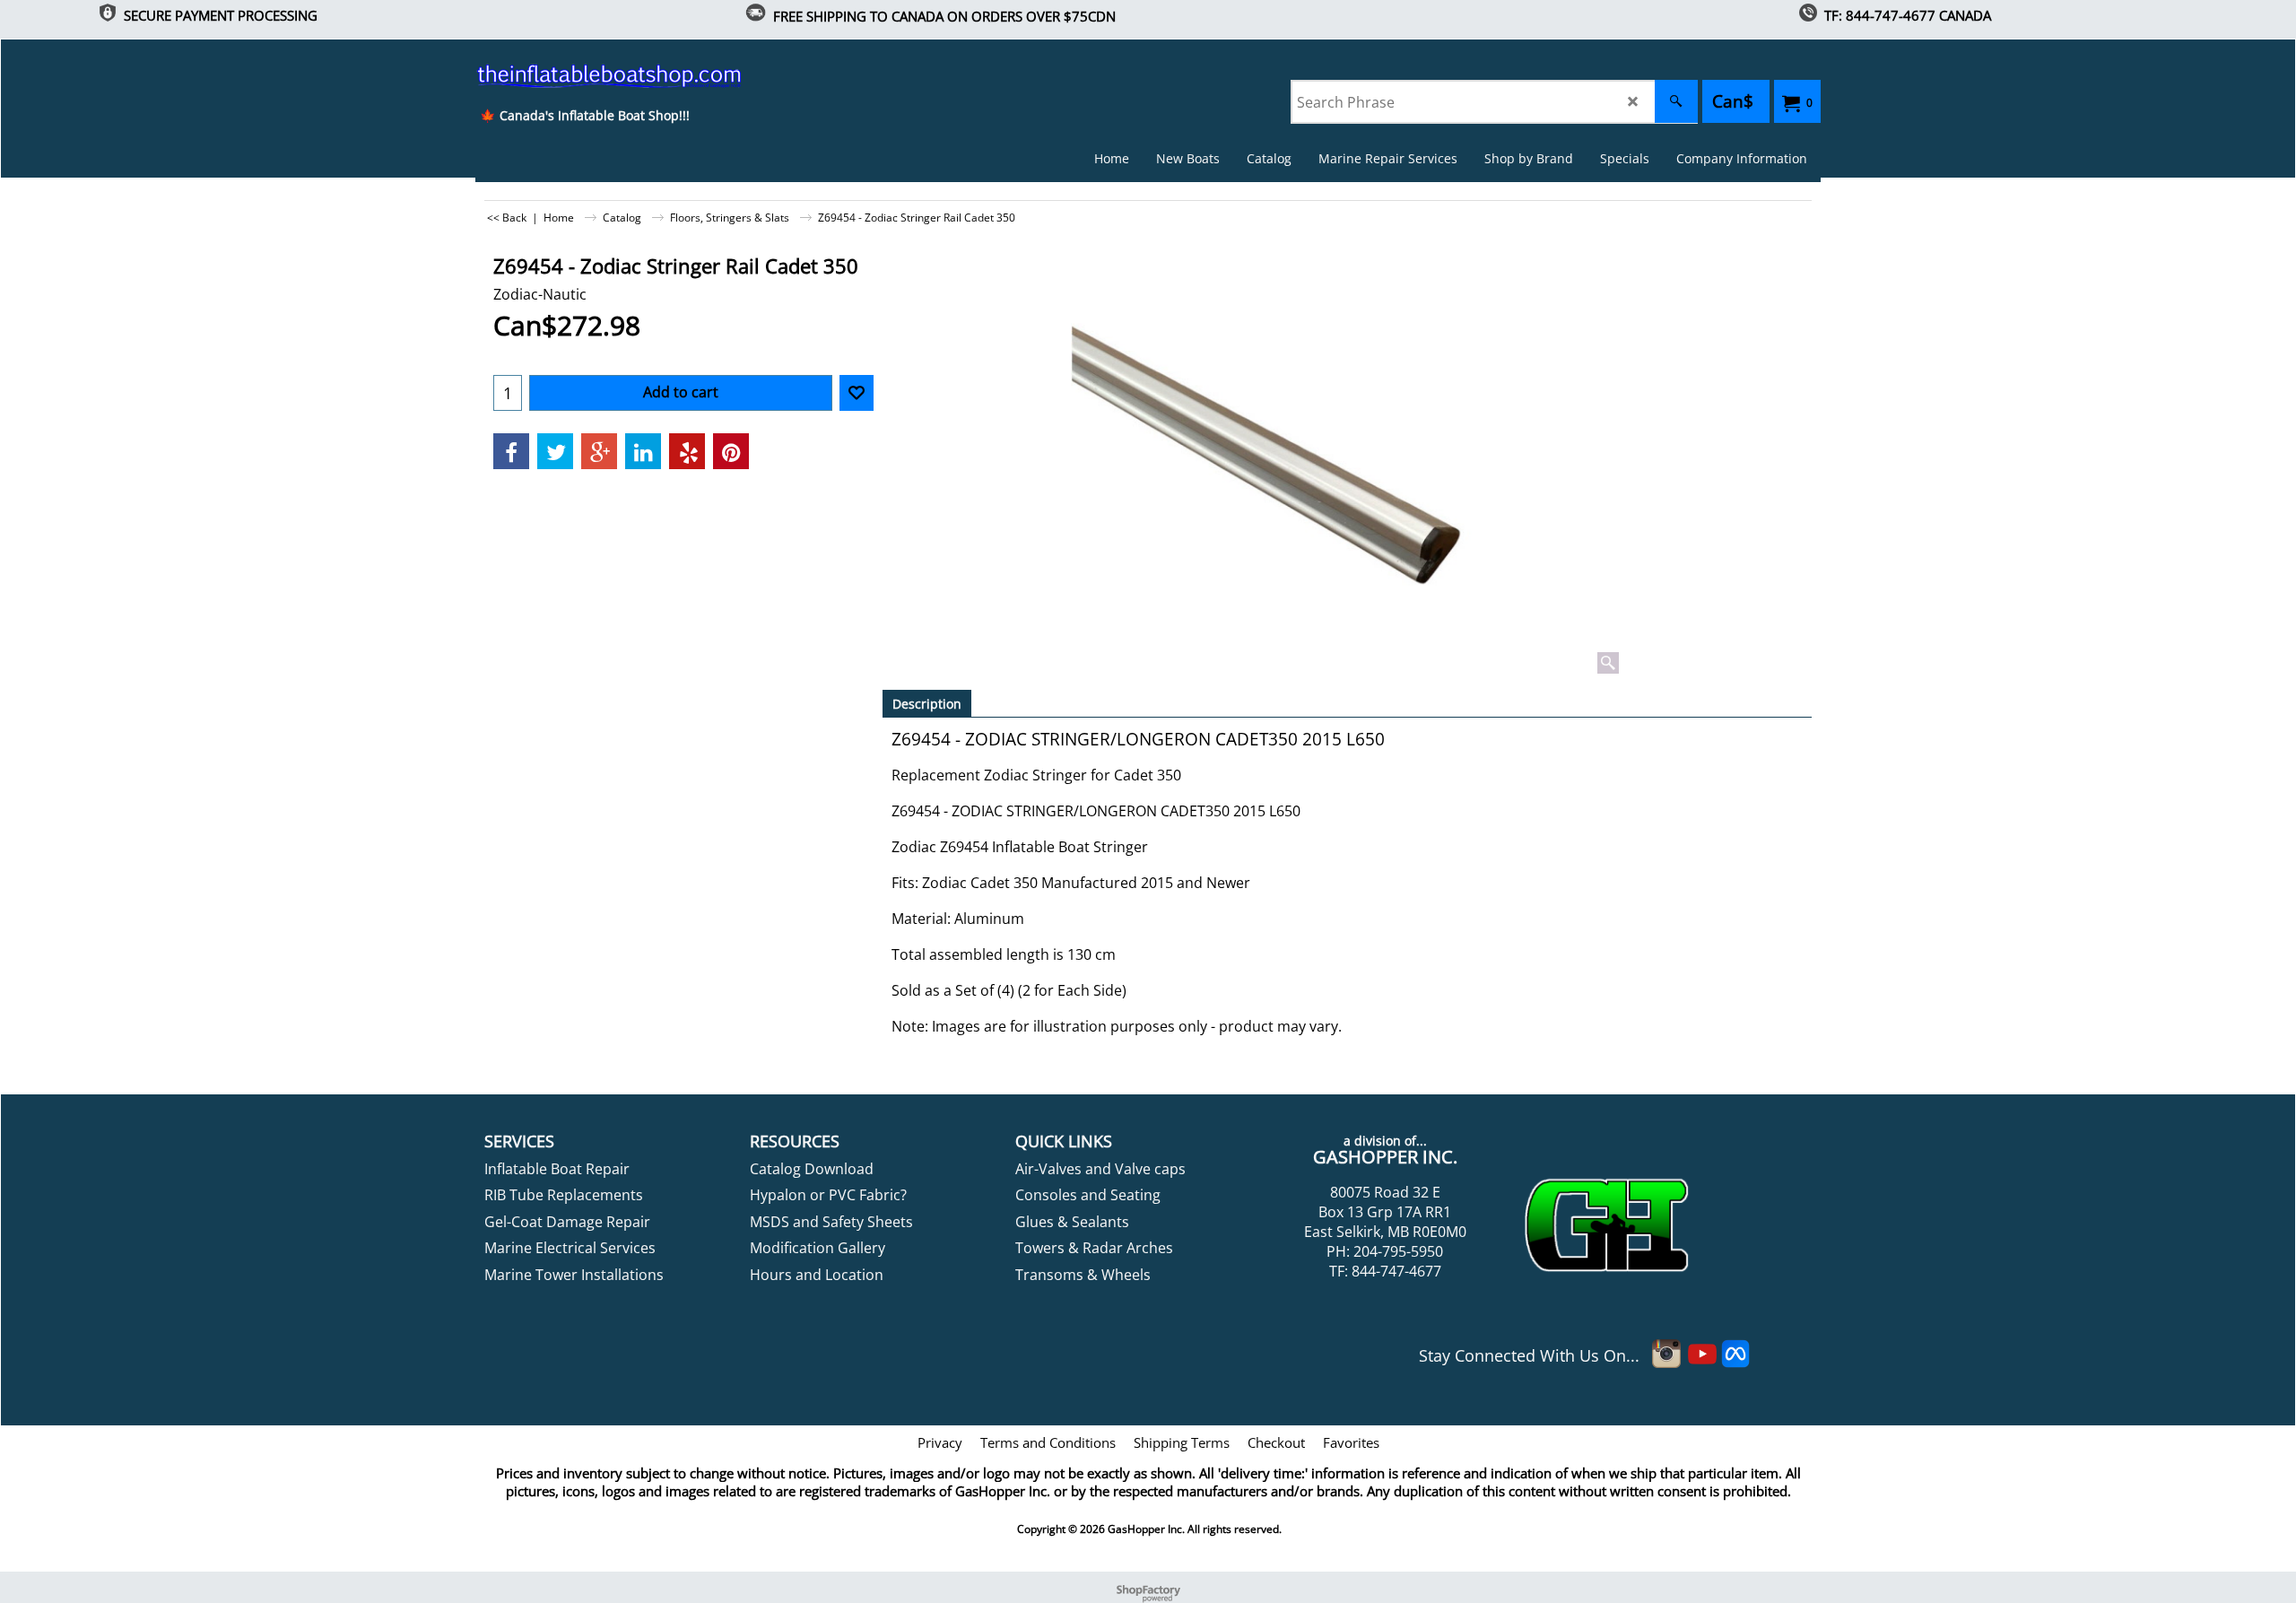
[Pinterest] (731, 451)
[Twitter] (555, 451)
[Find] (1676, 101)
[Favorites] (857, 393)
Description (927, 704)
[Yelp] (687, 451)
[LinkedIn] (643, 451)
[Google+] (599, 451)
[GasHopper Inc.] (584, 75)
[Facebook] (511, 451)
